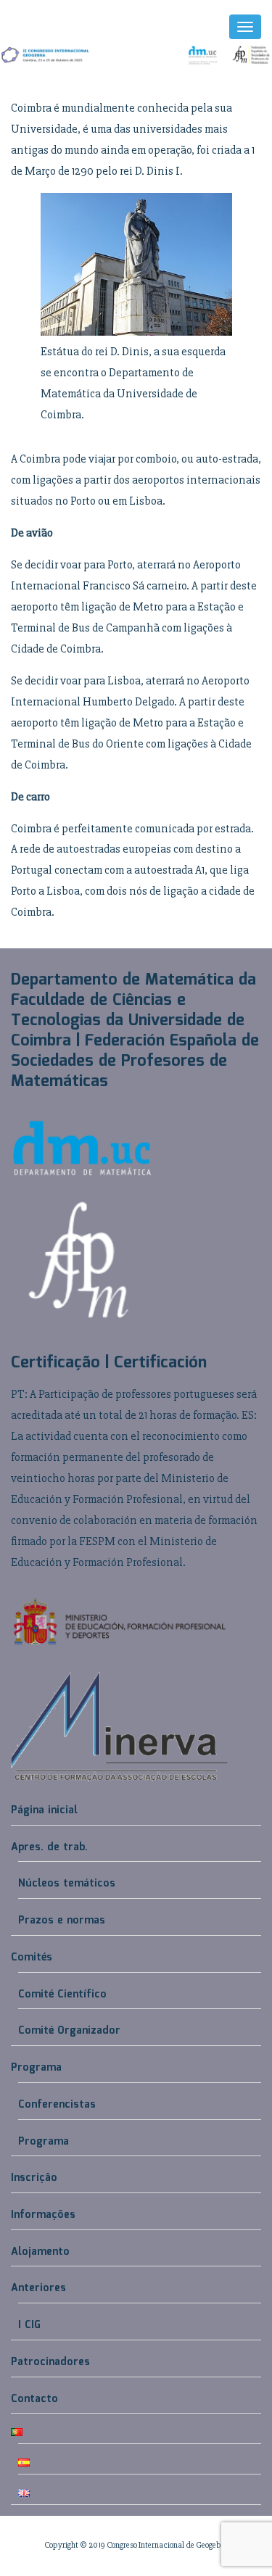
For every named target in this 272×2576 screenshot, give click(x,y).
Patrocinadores (50, 2362)
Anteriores (38, 2288)
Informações (43, 2215)
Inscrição (34, 2178)
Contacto (34, 2399)
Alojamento (40, 2252)
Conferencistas (57, 2105)
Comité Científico (62, 1995)
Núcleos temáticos (67, 1884)
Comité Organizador (69, 2031)
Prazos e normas (62, 1921)
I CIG (29, 2325)
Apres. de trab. (49, 1847)
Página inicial (44, 1810)
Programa (36, 2068)
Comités (32, 1958)
